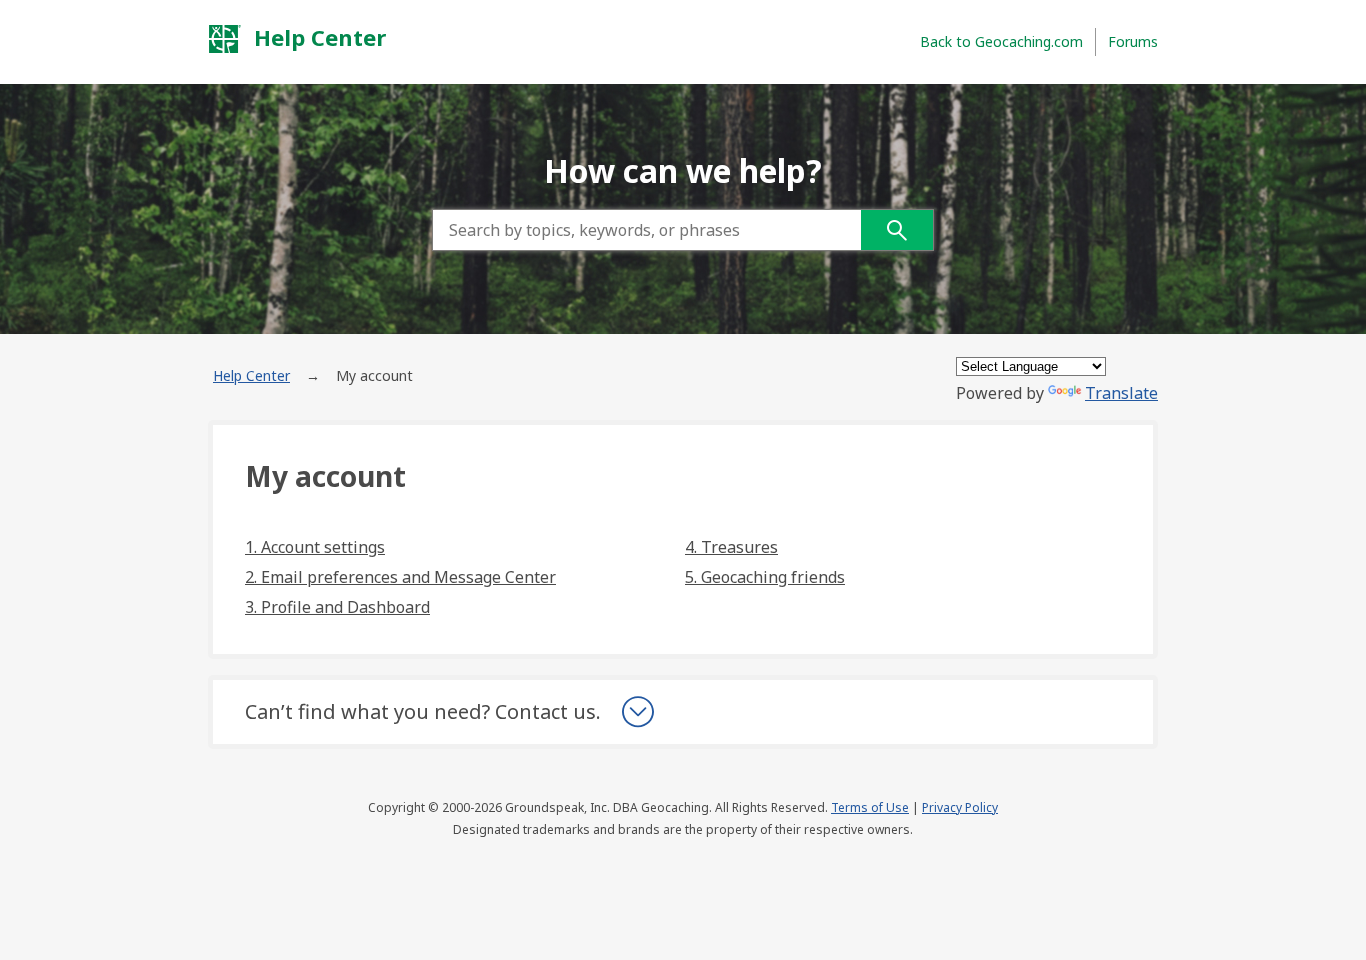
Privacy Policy (960, 807)
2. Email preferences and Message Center (400, 577)
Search (897, 230)
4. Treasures (731, 547)
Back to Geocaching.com (1001, 41)
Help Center (317, 37)
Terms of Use (870, 807)
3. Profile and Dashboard (337, 607)
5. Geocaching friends (765, 577)
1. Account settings (315, 547)
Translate (1121, 393)
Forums (1133, 41)
